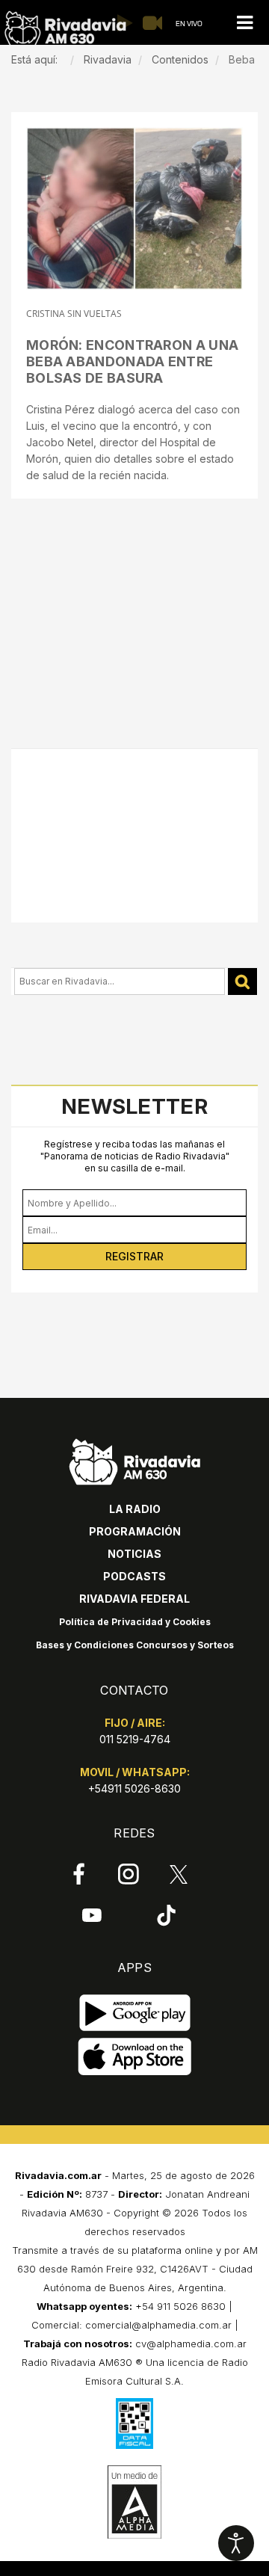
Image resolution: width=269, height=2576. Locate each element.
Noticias (134, 1554)
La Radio (135, 1509)
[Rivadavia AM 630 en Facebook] (79, 1874)
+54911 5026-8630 (134, 1788)
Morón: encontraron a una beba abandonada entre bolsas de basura (132, 361)
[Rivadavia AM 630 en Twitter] (179, 1873)
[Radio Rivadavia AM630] (65, 29)
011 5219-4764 (135, 1739)
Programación (135, 1531)
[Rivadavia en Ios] (135, 2057)
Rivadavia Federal (134, 1599)
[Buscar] (242, 982)
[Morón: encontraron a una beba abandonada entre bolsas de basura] (134, 209)
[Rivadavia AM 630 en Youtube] (92, 1914)
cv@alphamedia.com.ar (191, 2344)
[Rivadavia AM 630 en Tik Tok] (166, 1914)
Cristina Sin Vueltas (74, 314)
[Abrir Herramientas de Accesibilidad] (236, 2543)
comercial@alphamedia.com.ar (158, 2325)
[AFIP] (134, 2424)
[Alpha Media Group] (134, 2502)
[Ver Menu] (244, 23)
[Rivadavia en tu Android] (135, 2013)
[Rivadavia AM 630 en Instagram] (129, 1874)
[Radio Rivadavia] (135, 1460)
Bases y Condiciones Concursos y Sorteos (135, 1645)
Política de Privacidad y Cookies (135, 1622)
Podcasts (134, 1576)
